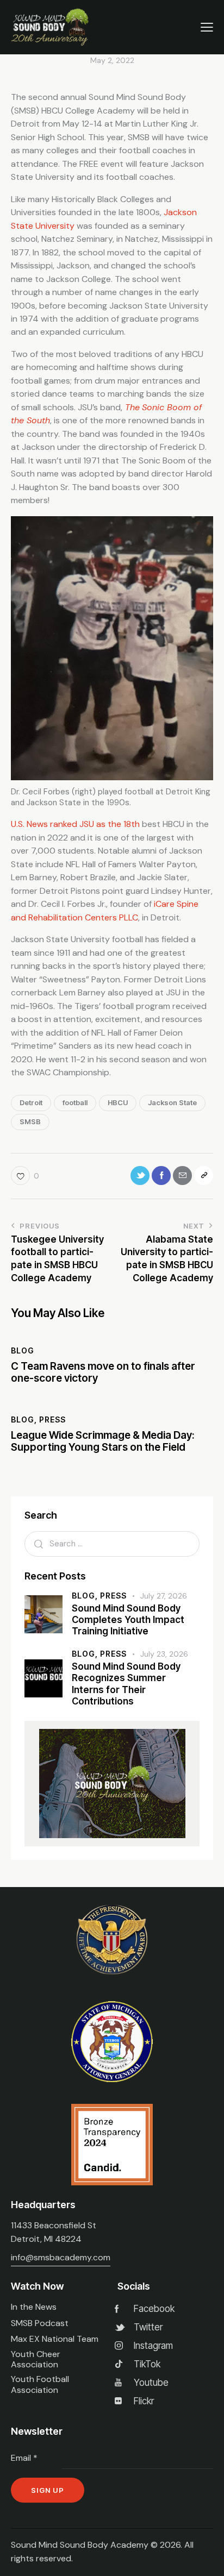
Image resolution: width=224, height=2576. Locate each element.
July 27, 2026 (164, 1596)
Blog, (86, 1596)
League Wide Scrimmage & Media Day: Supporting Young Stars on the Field (103, 1442)
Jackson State (172, 1102)
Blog (23, 1350)
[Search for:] (112, 1543)
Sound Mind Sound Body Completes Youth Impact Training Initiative (128, 1620)
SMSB (30, 1121)
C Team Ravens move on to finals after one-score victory (103, 1373)
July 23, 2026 (164, 1654)
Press (52, 1419)
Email (24, 2458)
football (75, 1102)
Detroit (31, 1102)
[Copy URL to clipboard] (204, 1176)
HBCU (118, 1102)
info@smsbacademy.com (61, 2257)
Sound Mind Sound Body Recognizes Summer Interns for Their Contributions (126, 1684)
